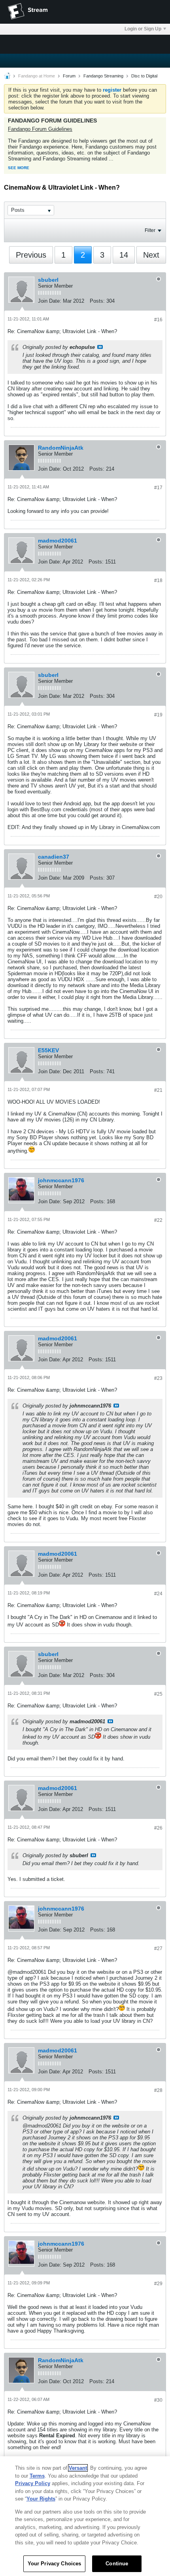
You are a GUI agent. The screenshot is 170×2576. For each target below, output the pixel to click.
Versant (78, 2468)
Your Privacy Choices (55, 2564)
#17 (158, 488)
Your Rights (41, 2499)
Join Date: (50, 301)
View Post (100, 347)
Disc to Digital (144, 76)
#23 (158, 1378)
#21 (158, 1090)
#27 (158, 1948)
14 (124, 255)
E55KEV (48, 1050)
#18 (158, 580)
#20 (158, 897)
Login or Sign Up (143, 29)
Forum (69, 76)
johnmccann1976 (61, 1180)
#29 (158, 2284)
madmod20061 (58, 541)
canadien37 (54, 857)
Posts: (97, 301)
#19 (158, 715)
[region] (85, 2516)
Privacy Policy (33, 2483)
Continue (117, 2564)
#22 (158, 1220)
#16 (158, 320)
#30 (158, 2400)
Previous (31, 255)
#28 (158, 2090)
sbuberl (48, 280)
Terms (37, 2476)
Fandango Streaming (103, 76)
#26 (158, 1828)
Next (151, 255)
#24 (158, 1594)
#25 (158, 1694)
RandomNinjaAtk (61, 448)
